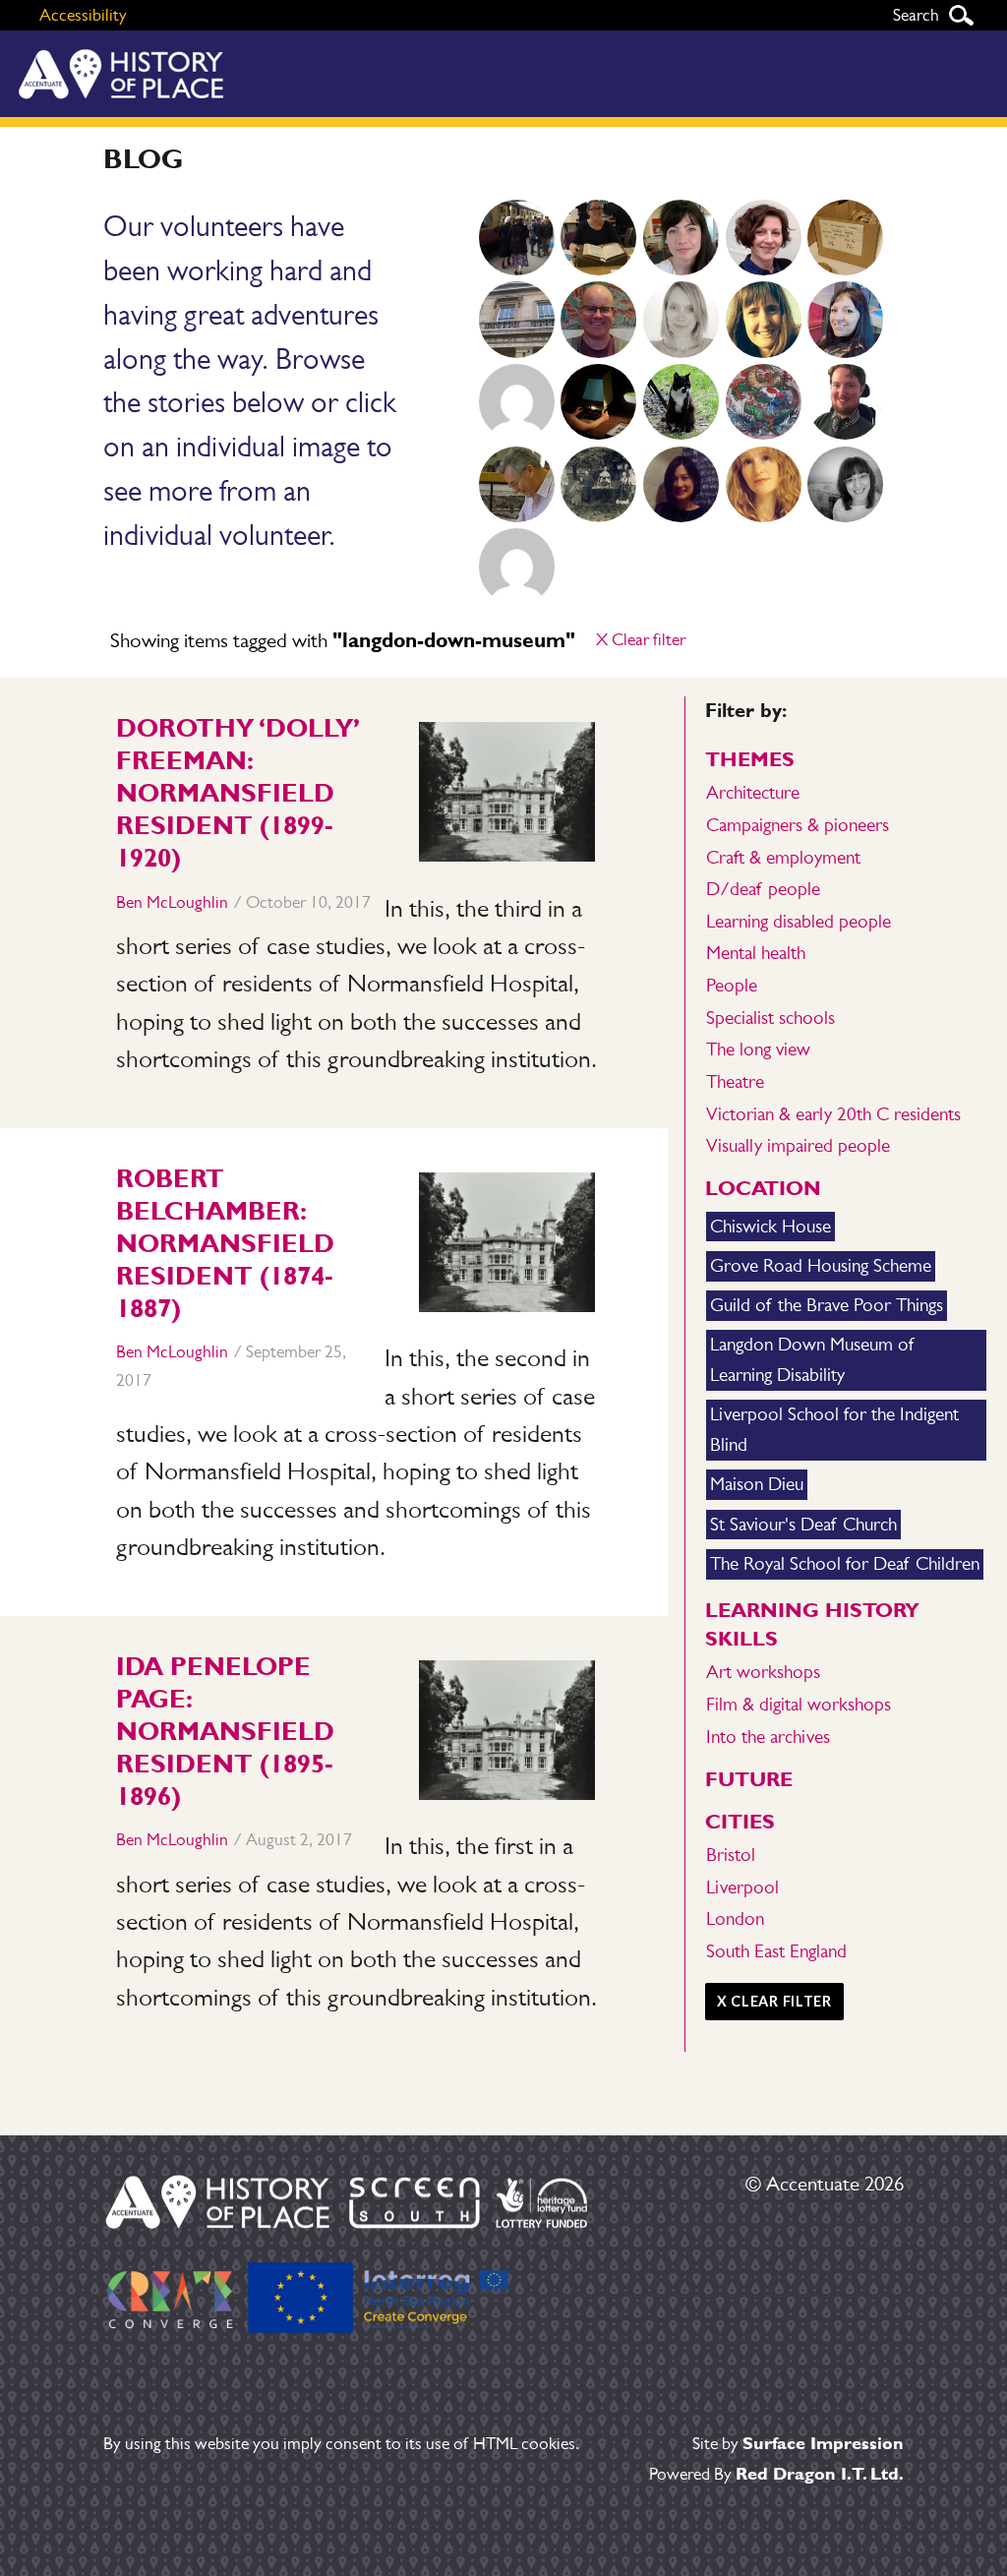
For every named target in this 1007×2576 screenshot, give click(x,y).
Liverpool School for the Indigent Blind (834, 1429)
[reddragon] (516, 402)
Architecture (753, 792)
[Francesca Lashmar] (763, 238)
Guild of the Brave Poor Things (827, 1305)
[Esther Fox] (846, 320)
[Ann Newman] (763, 320)
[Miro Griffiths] (846, 402)
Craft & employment (783, 857)
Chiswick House (770, 1226)
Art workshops (763, 1672)
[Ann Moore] (516, 567)
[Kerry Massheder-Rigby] (599, 238)
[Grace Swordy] (681, 238)
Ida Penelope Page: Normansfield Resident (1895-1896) (225, 1731)
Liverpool (742, 1887)
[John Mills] (516, 485)
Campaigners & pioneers (798, 825)
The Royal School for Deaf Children (845, 1563)
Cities (740, 1821)
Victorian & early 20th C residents (833, 1114)
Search (961, 15)
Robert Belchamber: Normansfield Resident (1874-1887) (225, 1243)
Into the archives (768, 1737)
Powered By (776, 2474)
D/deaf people (763, 889)
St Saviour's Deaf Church (803, 1524)
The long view (758, 1049)
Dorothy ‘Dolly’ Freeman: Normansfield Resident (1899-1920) (238, 793)
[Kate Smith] (516, 238)
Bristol (731, 1855)
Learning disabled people (799, 921)
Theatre (735, 1081)
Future (749, 1779)
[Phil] (763, 402)
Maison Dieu (757, 1484)
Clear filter (641, 639)
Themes (750, 759)
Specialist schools (770, 1018)
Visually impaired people (798, 1145)
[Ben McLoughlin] (599, 320)
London (735, 1918)
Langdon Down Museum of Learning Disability (812, 1359)
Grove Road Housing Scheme (821, 1265)
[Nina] (599, 402)
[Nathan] (681, 402)
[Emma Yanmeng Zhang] (681, 485)
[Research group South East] (846, 238)
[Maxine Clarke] (681, 320)
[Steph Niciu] (846, 485)
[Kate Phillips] (599, 485)
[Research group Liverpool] (516, 320)
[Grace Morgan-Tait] (763, 485)
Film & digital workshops (799, 1704)
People (732, 985)
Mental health (756, 953)
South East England (776, 1951)
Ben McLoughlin (172, 902)
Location (763, 1188)
